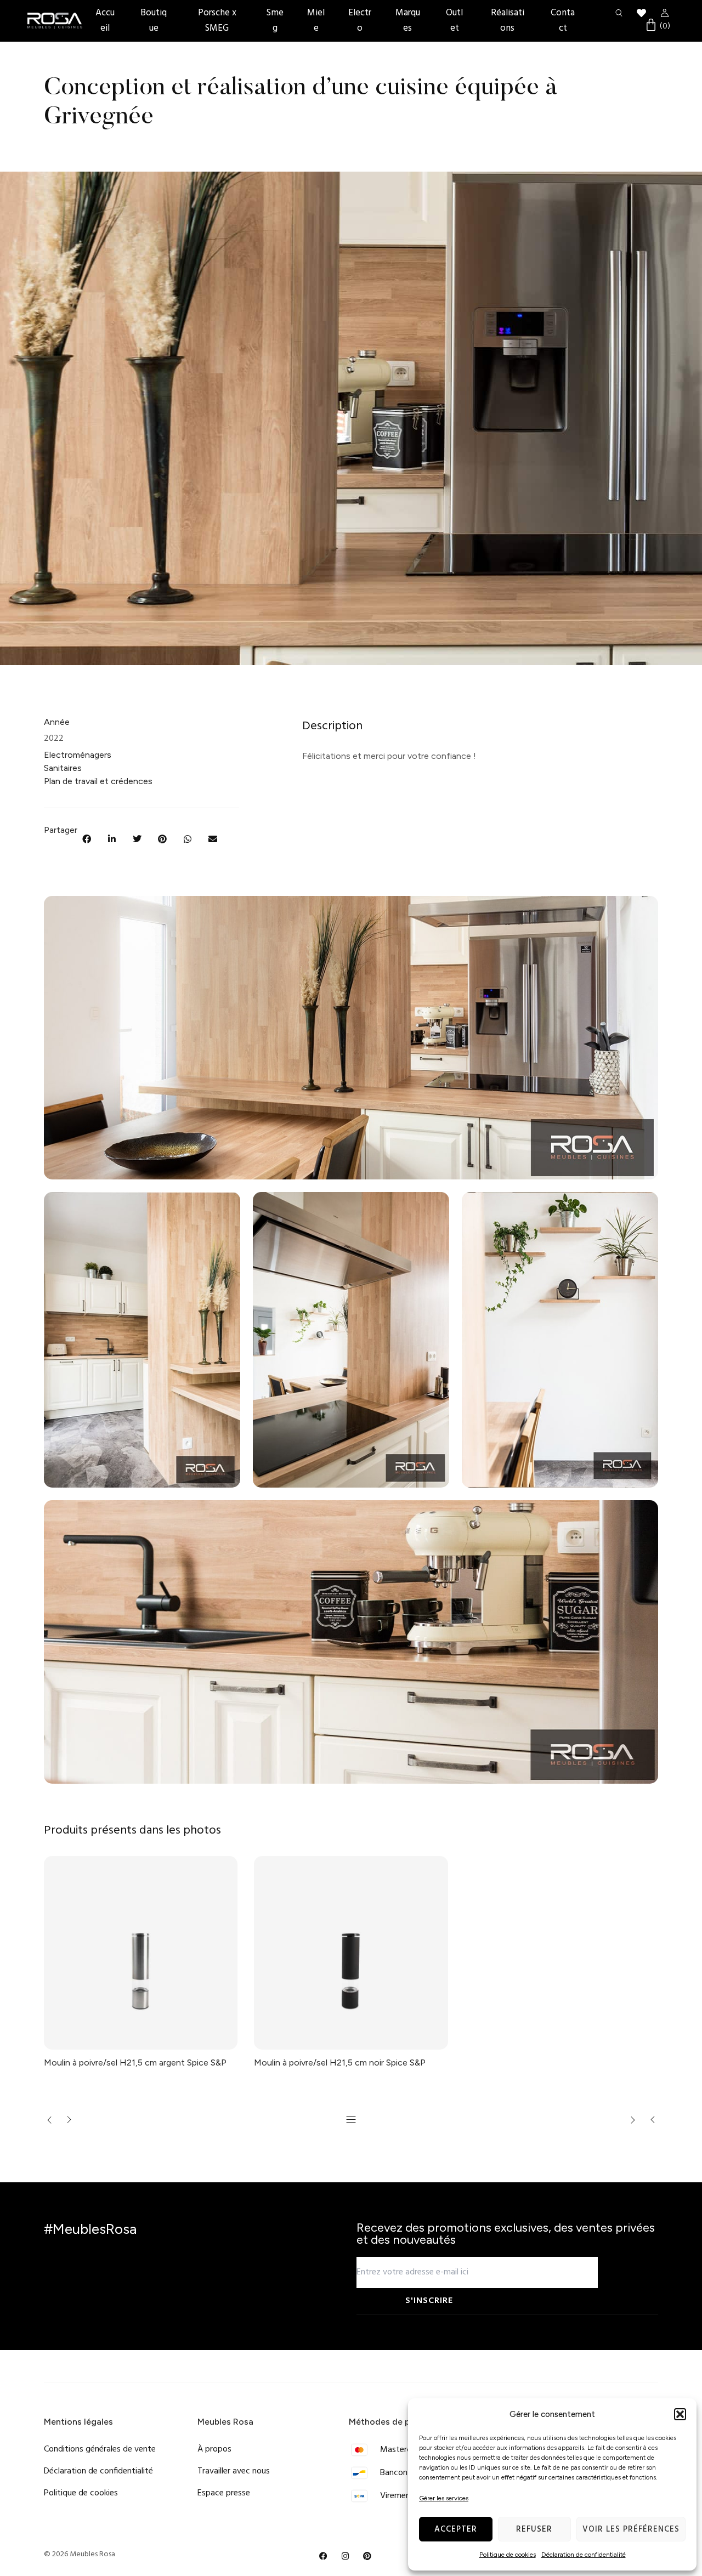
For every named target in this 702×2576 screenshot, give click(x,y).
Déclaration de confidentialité (584, 2555)
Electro (360, 21)
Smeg (275, 21)
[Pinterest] (367, 2556)
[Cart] (657, 26)
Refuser (534, 2529)
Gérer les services (444, 2498)
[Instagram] (346, 2556)
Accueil (105, 21)
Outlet (454, 21)
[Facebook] (324, 2556)
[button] (680, 2414)
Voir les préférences (631, 2529)
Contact (563, 21)
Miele (316, 21)
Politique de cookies (508, 2555)
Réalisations (508, 21)
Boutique (154, 21)
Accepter (456, 2529)
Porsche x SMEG (217, 21)
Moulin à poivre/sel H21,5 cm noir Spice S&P (340, 2062)
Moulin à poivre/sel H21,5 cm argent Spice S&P (135, 2062)
